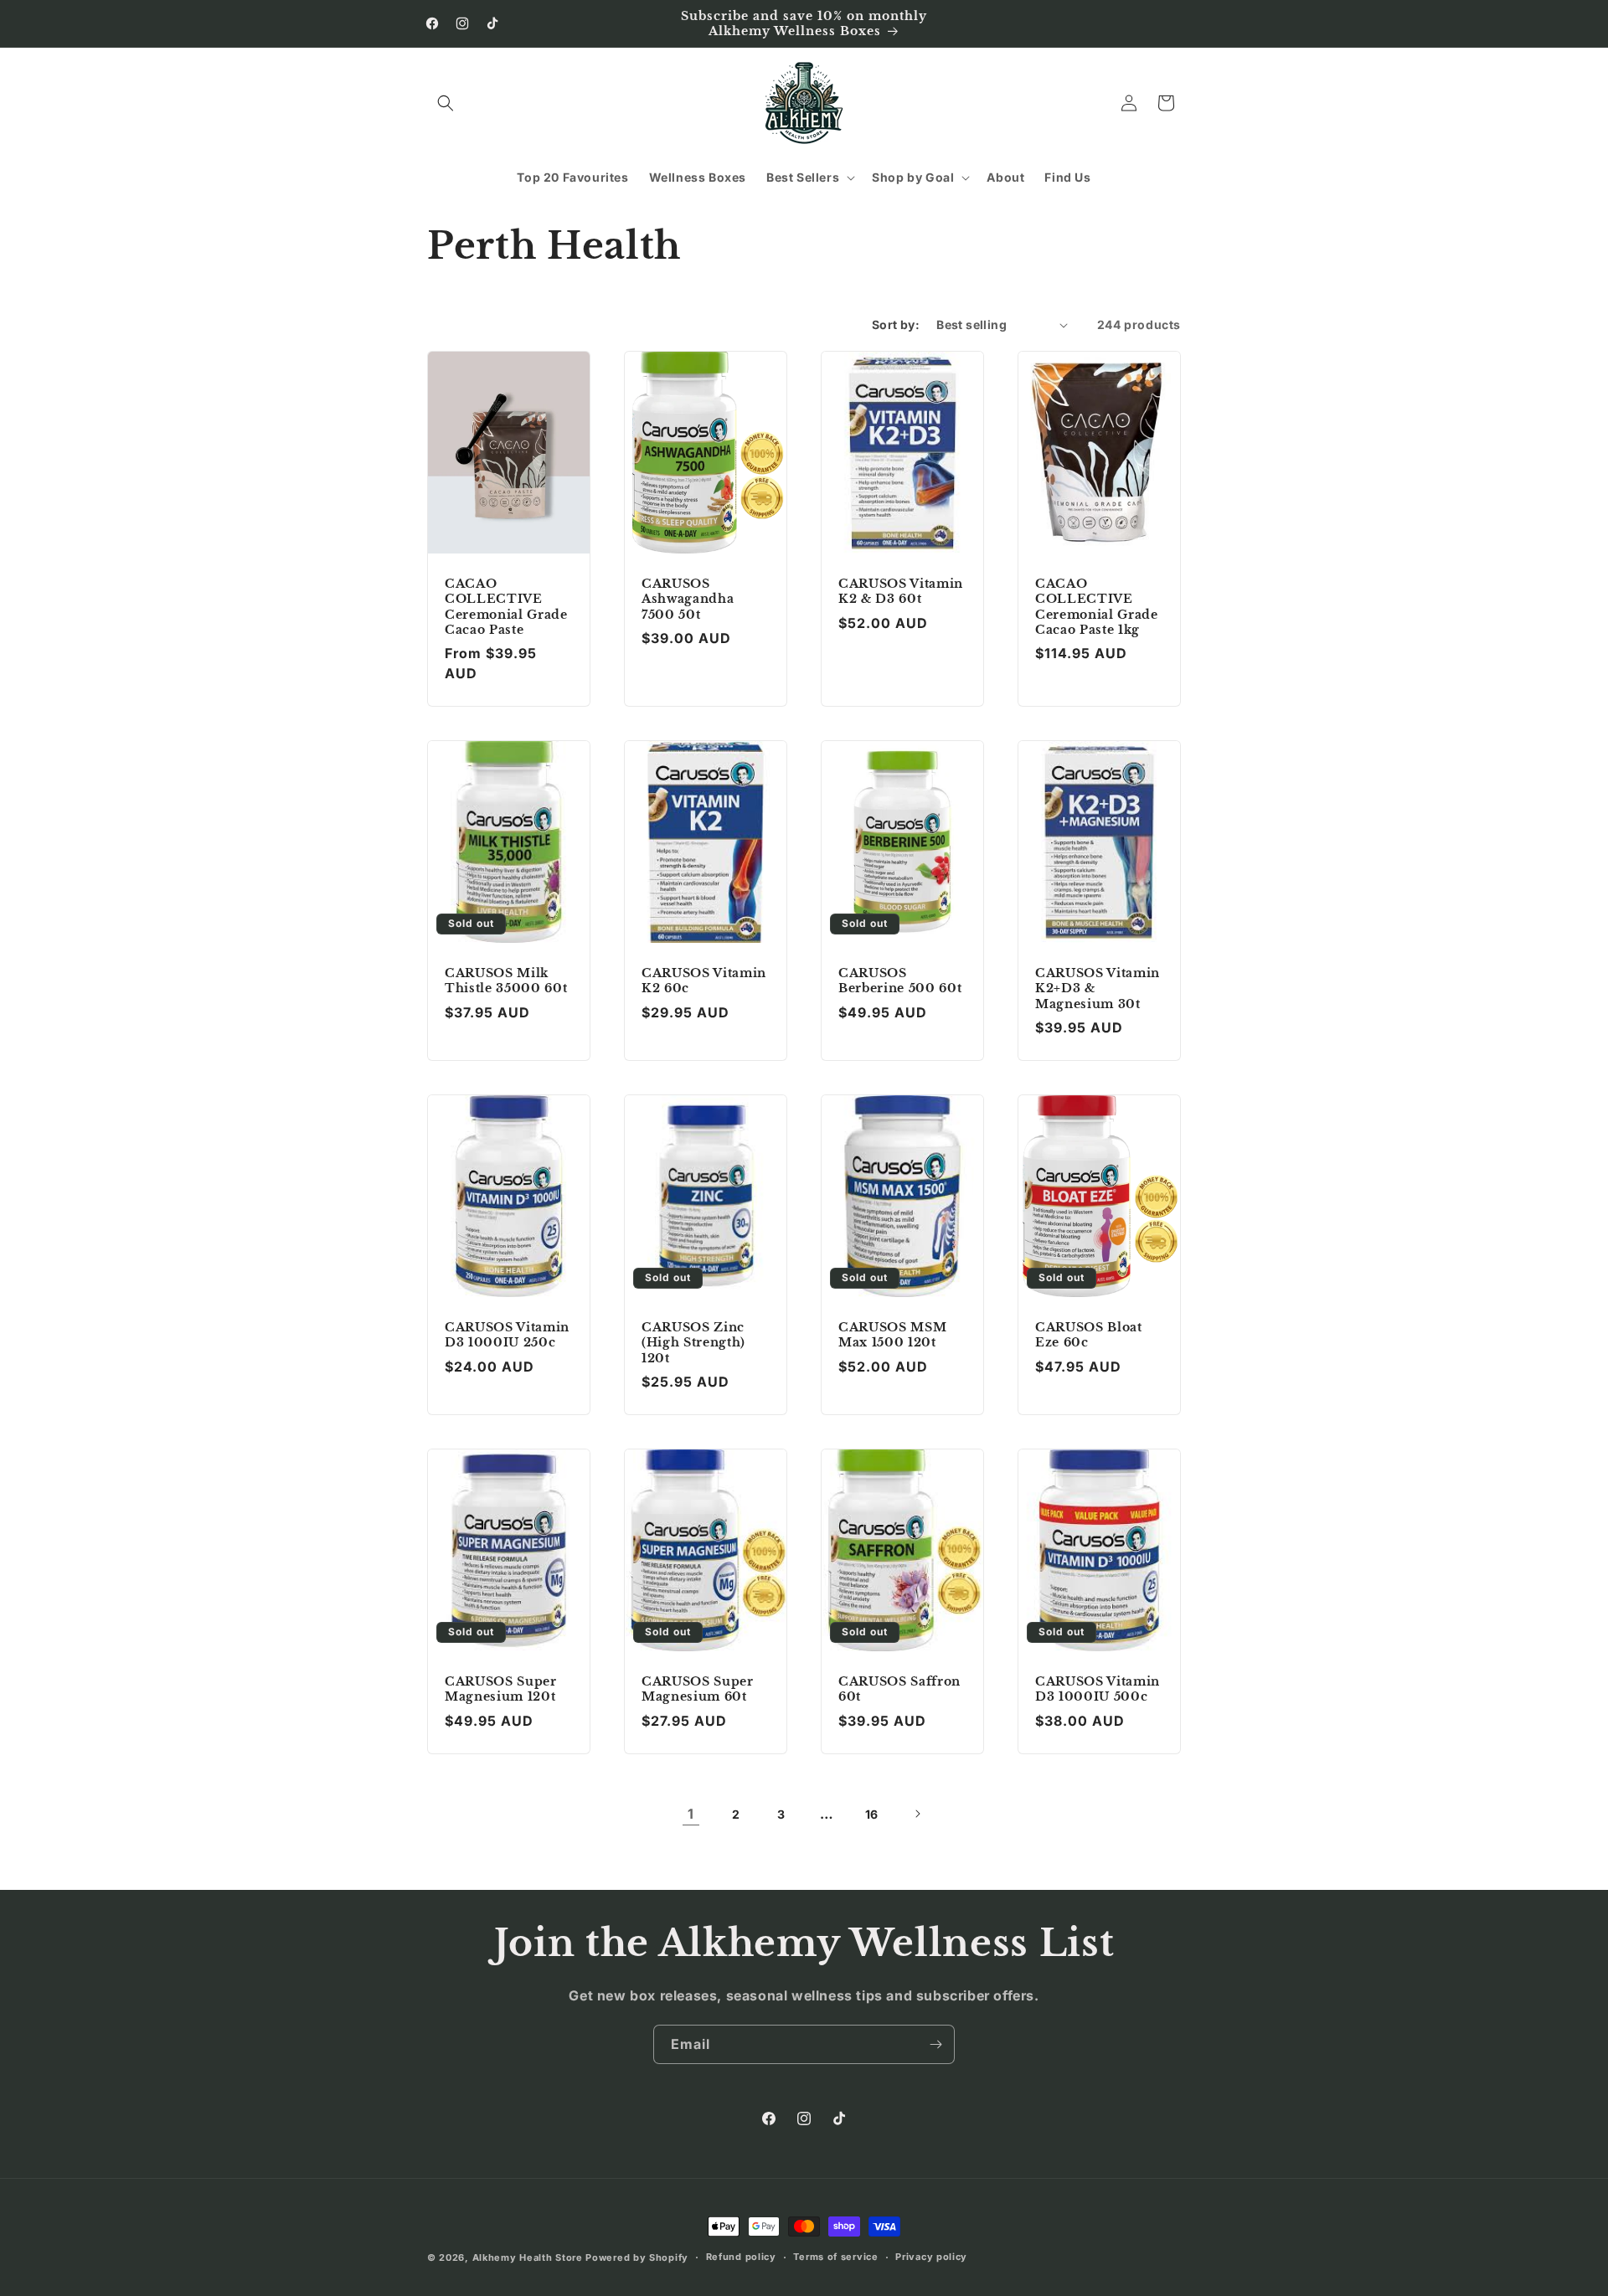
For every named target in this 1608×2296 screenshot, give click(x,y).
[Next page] (917, 1814)
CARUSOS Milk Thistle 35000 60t (506, 981)
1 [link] (691, 1814)
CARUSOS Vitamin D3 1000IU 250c (507, 1335)
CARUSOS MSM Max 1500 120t (892, 1335)
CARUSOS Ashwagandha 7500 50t (688, 599)
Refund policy (741, 2257)
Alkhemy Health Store (528, 2257)
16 (872, 1814)
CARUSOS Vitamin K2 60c (704, 981)
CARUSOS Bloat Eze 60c (1089, 1335)
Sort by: (896, 324)
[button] (446, 103)
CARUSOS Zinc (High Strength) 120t (693, 1342)
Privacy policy (931, 2257)
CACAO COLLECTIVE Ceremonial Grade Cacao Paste (506, 607)
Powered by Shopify (637, 2257)
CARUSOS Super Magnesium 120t (501, 1689)
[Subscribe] (935, 2044)
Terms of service (835, 2257)
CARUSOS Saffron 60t (899, 1689)
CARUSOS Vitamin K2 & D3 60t (901, 591)
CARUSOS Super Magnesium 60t (698, 1689)
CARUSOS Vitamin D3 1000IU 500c (1098, 1689)
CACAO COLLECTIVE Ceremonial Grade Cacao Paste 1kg (1097, 607)
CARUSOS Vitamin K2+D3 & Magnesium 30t (1098, 988)
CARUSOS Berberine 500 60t (900, 981)
